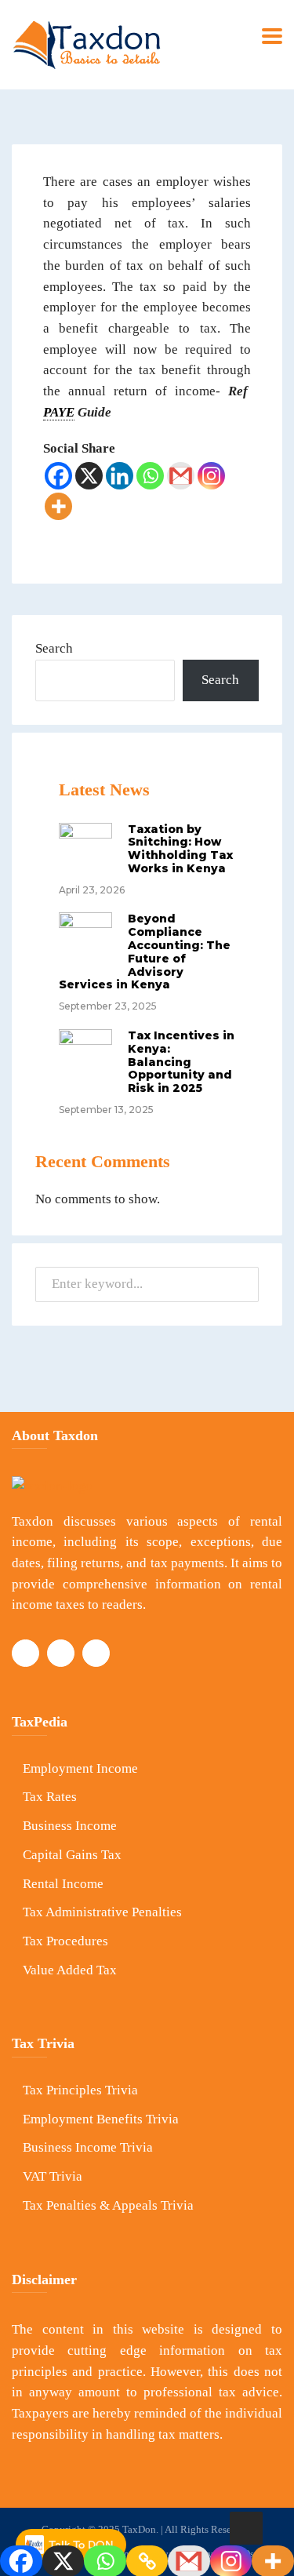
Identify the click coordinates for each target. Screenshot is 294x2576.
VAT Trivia (53, 2176)
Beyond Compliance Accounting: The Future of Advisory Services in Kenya (145, 951)
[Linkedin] (120, 476)
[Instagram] (211, 476)
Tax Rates (50, 1797)
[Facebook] (58, 476)
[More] (58, 506)
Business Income (70, 1826)
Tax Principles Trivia (80, 2090)
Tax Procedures (65, 1941)
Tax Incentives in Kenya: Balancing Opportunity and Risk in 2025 (181, 1062)
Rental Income (63, 1884)
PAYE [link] (59, 412)
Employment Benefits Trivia (101, 2119)
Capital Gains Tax (72, 1855)
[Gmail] (181, 476)
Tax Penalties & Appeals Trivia (108, 2205)
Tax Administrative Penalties (102, 1912)
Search (54, 648)
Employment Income (80, 1768)
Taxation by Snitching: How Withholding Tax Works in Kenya (180, 849)
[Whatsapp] (150, 476)
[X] (89, 476)
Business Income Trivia (88, 2147)
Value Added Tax (70, 1970)
